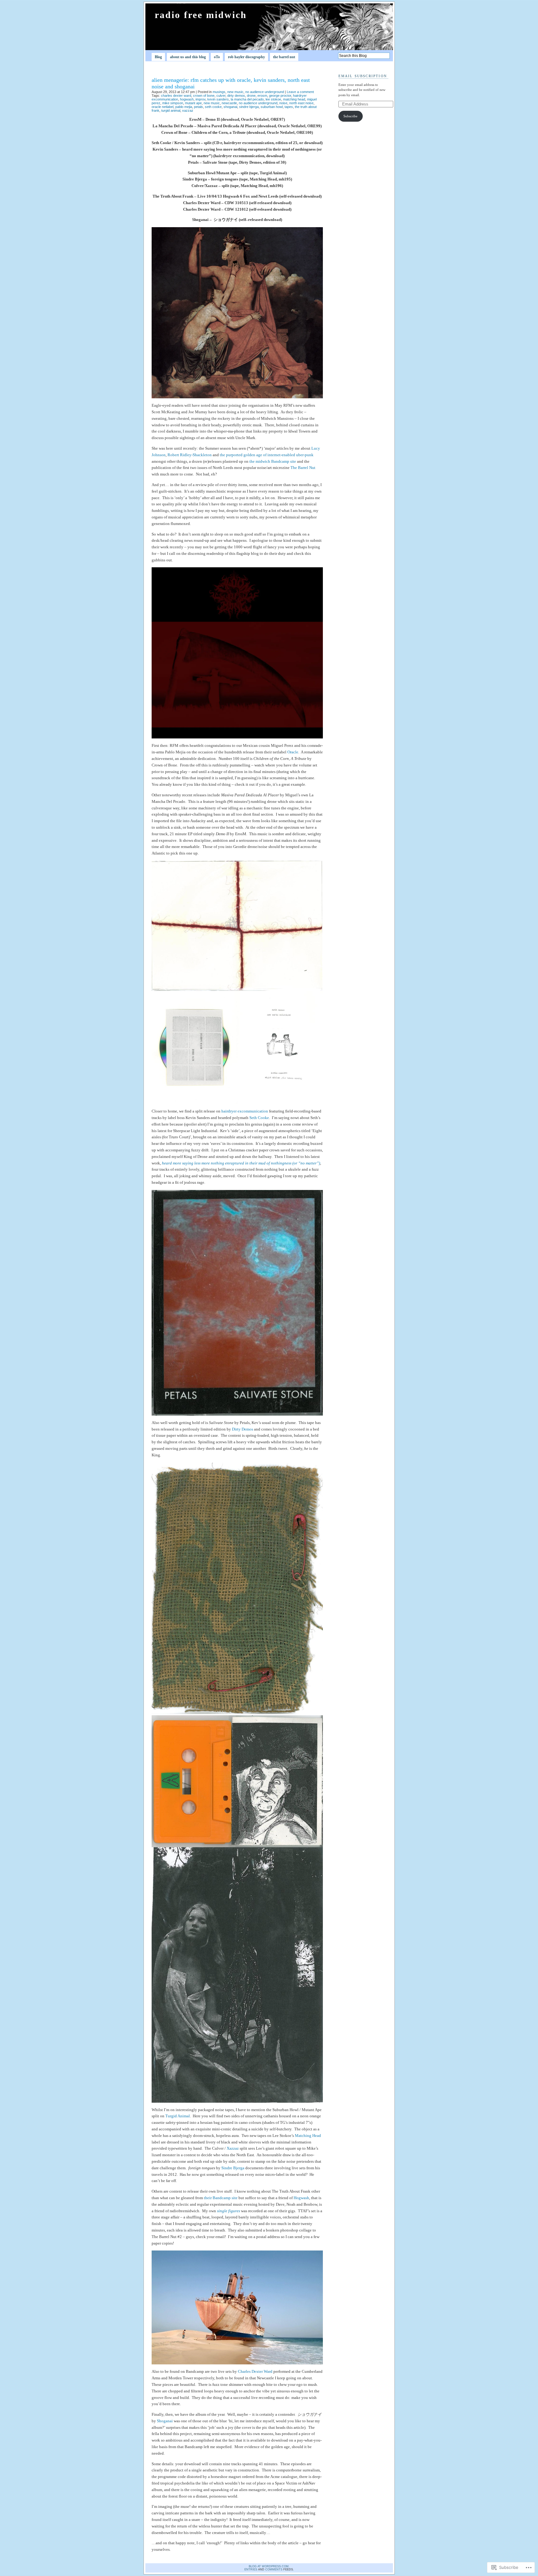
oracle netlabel (163, 107)
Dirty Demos (243, 1429)
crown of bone (204, 96)
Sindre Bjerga (233, 2168)
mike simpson (173, 103)
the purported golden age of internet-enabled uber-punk (267, 455)
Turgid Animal (178, 2116)
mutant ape (193, 103)
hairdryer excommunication (245, 1111)
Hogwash (301, 2198)
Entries (251, 2569)
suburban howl (272, 107)
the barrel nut (284, 57)
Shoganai (165, 2421)
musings (219, 92)
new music (235, 92)
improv (201, 99)
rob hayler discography (246, 57)
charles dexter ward (176, 96)
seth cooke (213, 107)
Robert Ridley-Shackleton (190, 455)
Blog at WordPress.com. (269, 2566)
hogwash (187, 99)
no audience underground (265, 92)
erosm (262, 96)
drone (251, 96)
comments (274, 2569)
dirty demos (236, 96)
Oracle (293, 752)
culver (221, 96)
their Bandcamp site (221, 2198)
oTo (217, 57)
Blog (158, 57)
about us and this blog (188, 57)
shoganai (230, 107)
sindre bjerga (249, 107)
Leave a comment (300, 92)
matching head (294, 99)
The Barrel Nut (303, 468)
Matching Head (308, 2136)
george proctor (280, 96)
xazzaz (188, 110)
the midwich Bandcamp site (273, 461)
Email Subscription (363, 76)
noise (283, 103)
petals (198, 107)
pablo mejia (184, 107)
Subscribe (350, 116)
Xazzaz (233, 2148)
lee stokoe (273, 99)
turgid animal (171, 110)
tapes (289, 107)
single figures (229, 2211)
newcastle (229, 103)
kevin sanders (218, 99)
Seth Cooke (259, 1118)
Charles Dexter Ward (255, 2371)
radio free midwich (201, 15)
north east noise (301, 103)
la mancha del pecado (247, 99)
